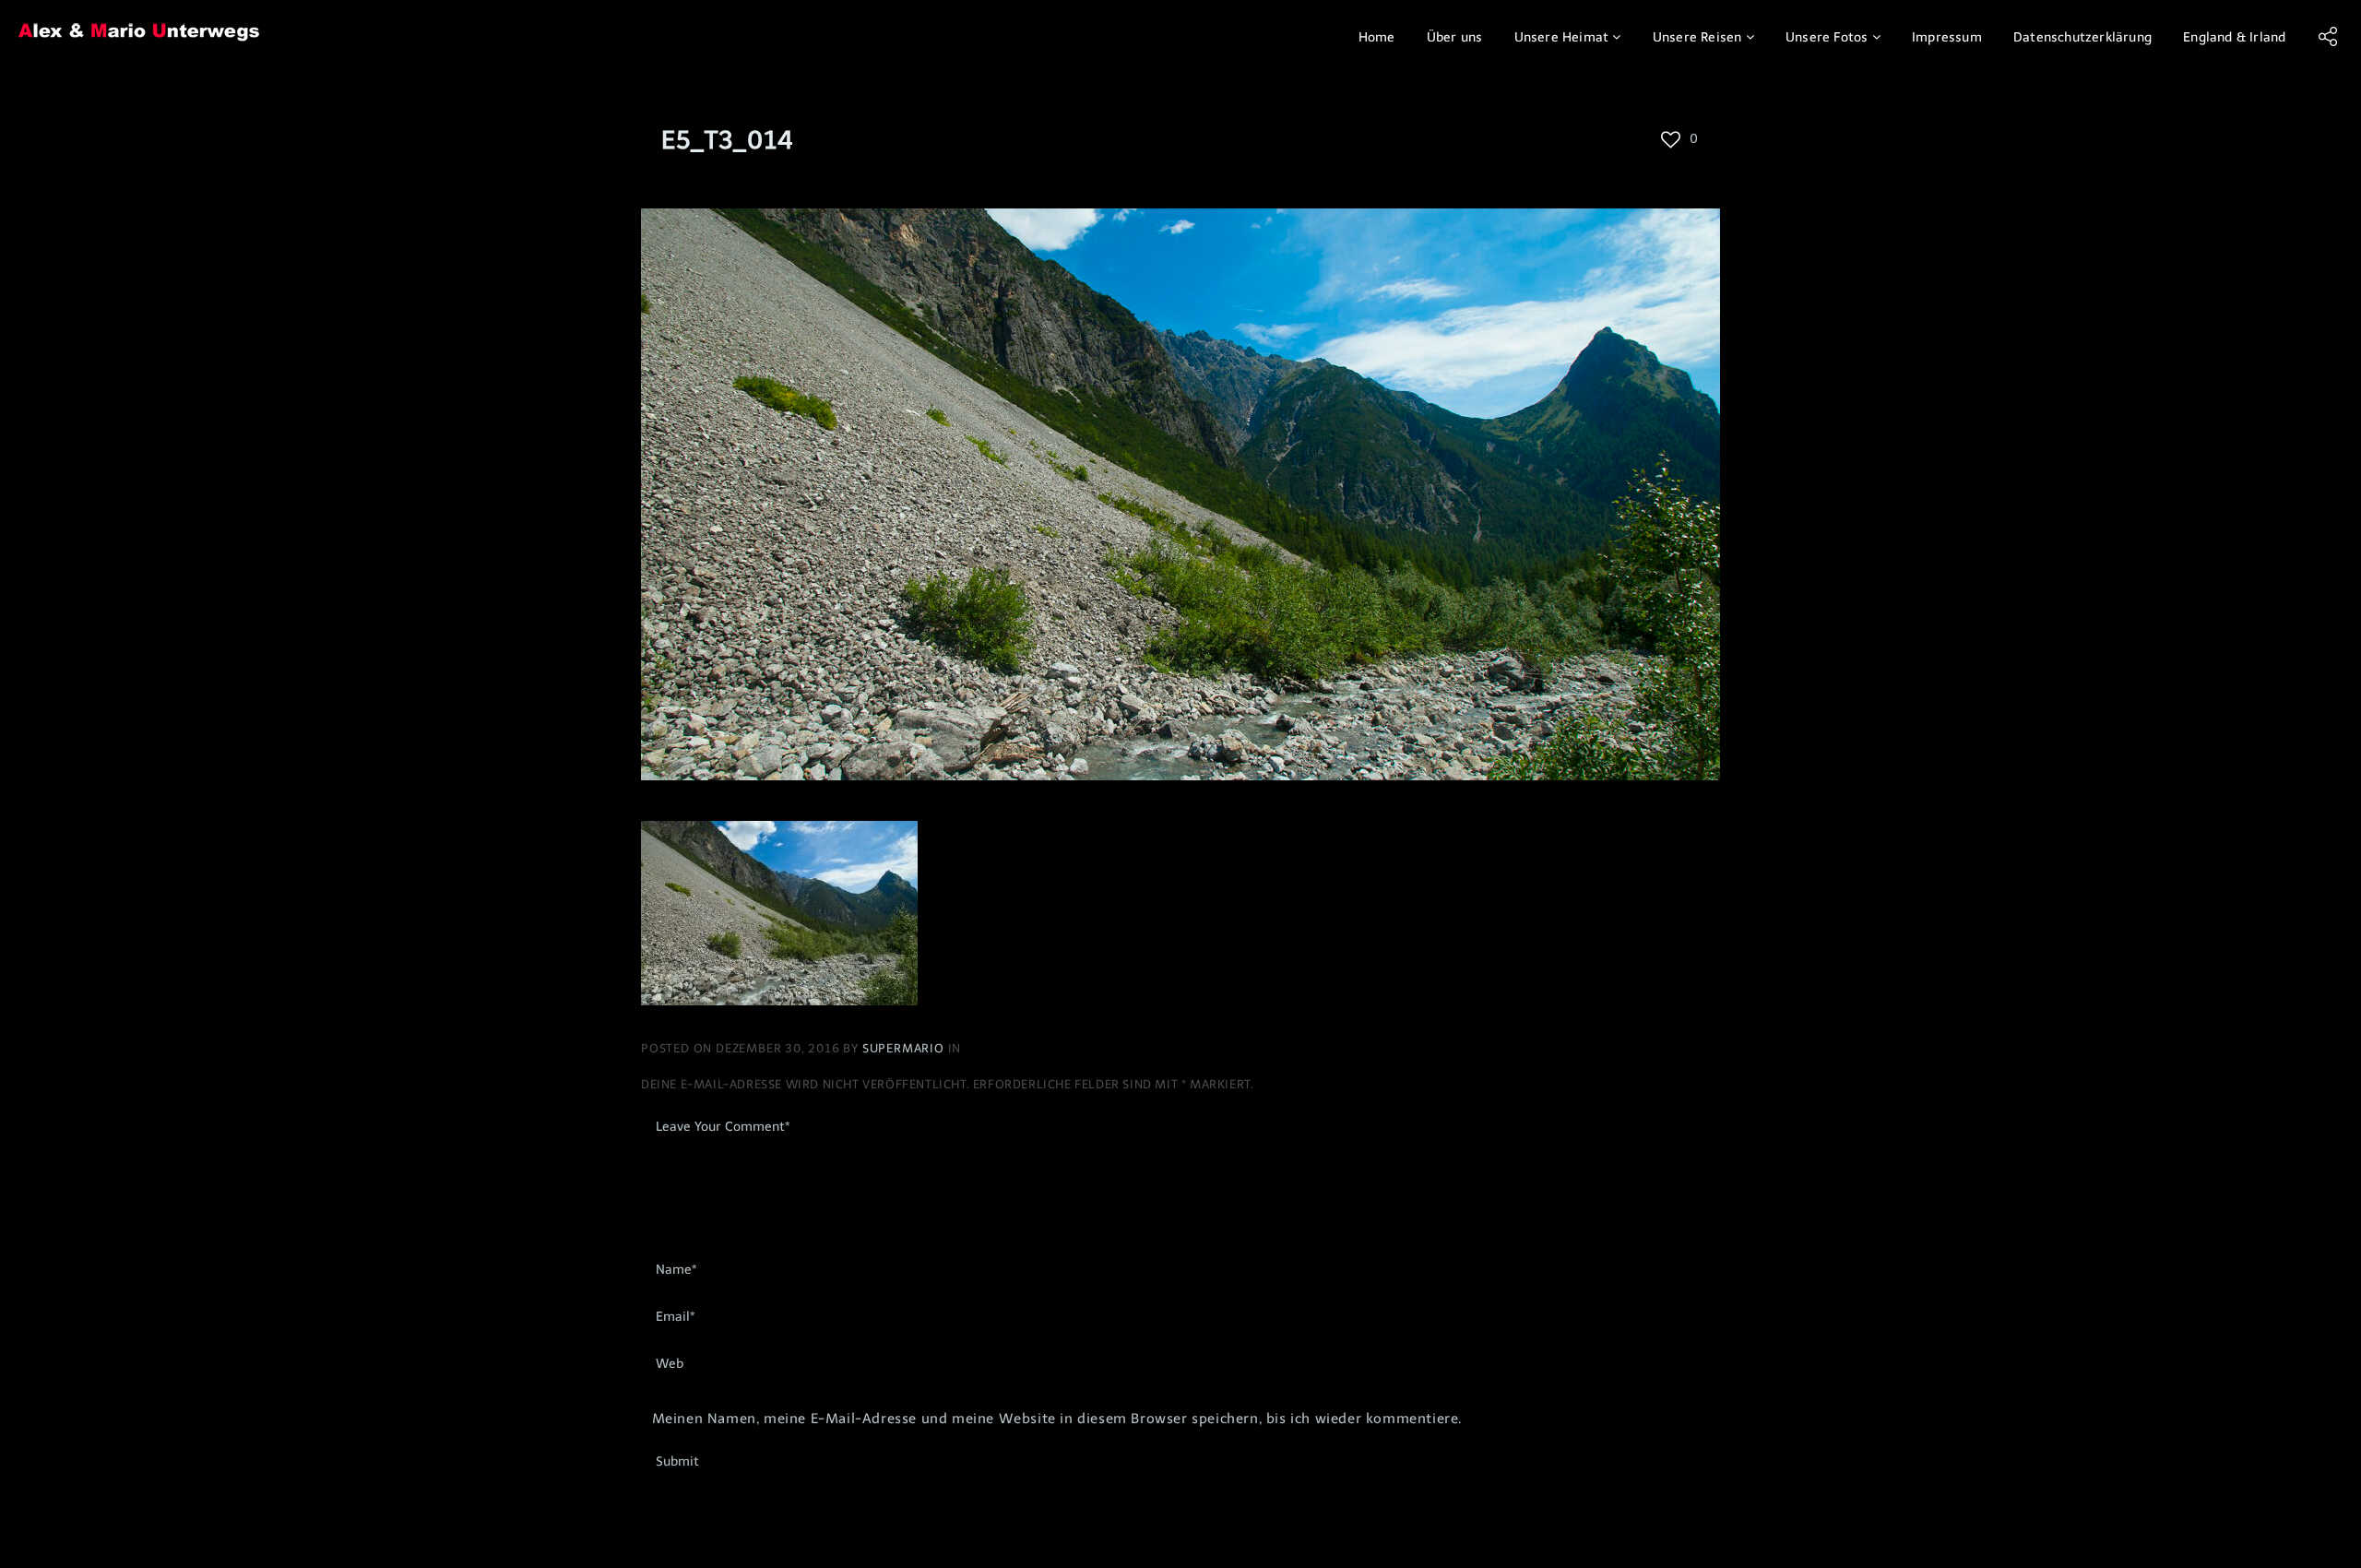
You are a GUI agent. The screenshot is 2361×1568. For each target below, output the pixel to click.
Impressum (1947, 37)
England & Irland (2234, 37)
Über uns (1455, 37)
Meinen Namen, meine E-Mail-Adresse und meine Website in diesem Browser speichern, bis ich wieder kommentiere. (1057, 1419)
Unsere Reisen (1697, 37)
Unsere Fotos (1827, 37)
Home (1377, 37)
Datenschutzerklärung (2082, 37)
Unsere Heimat (1562, 37)
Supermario (905, 1048)
